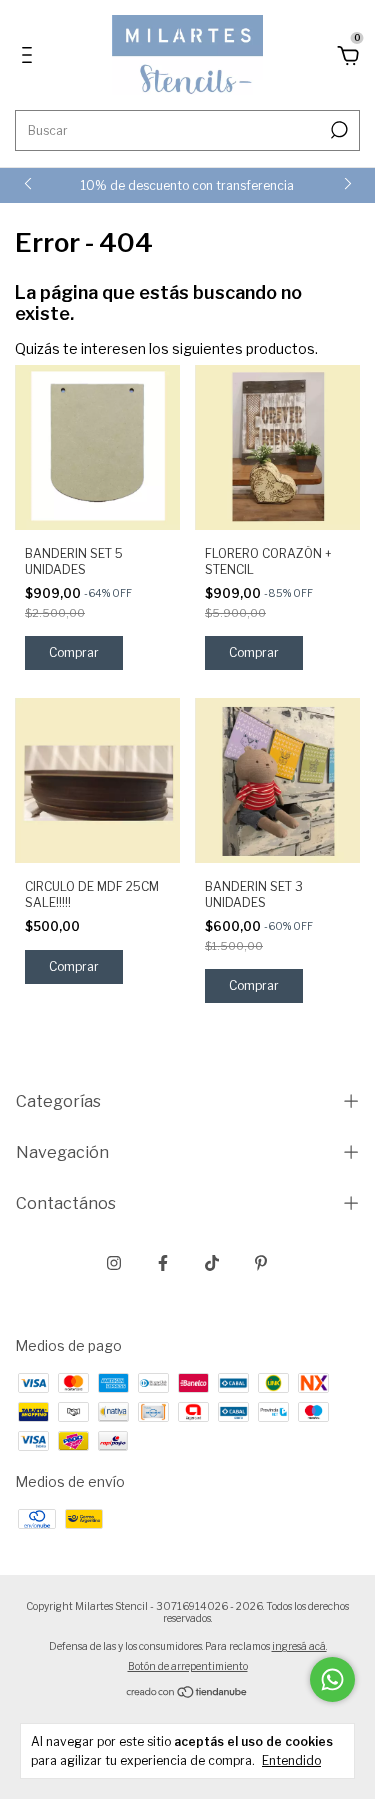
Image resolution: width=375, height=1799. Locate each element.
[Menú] (30, 57)
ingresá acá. (299, 1646)
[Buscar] (337, 130)
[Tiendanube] (187, 1693)
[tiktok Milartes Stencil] (212, 1263)
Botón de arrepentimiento (188, 1666)
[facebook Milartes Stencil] (163, 1263)
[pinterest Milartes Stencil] (261, 1263)
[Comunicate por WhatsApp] (332, 1679)
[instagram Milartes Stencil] (114, 1263)
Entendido (291, 1760)
